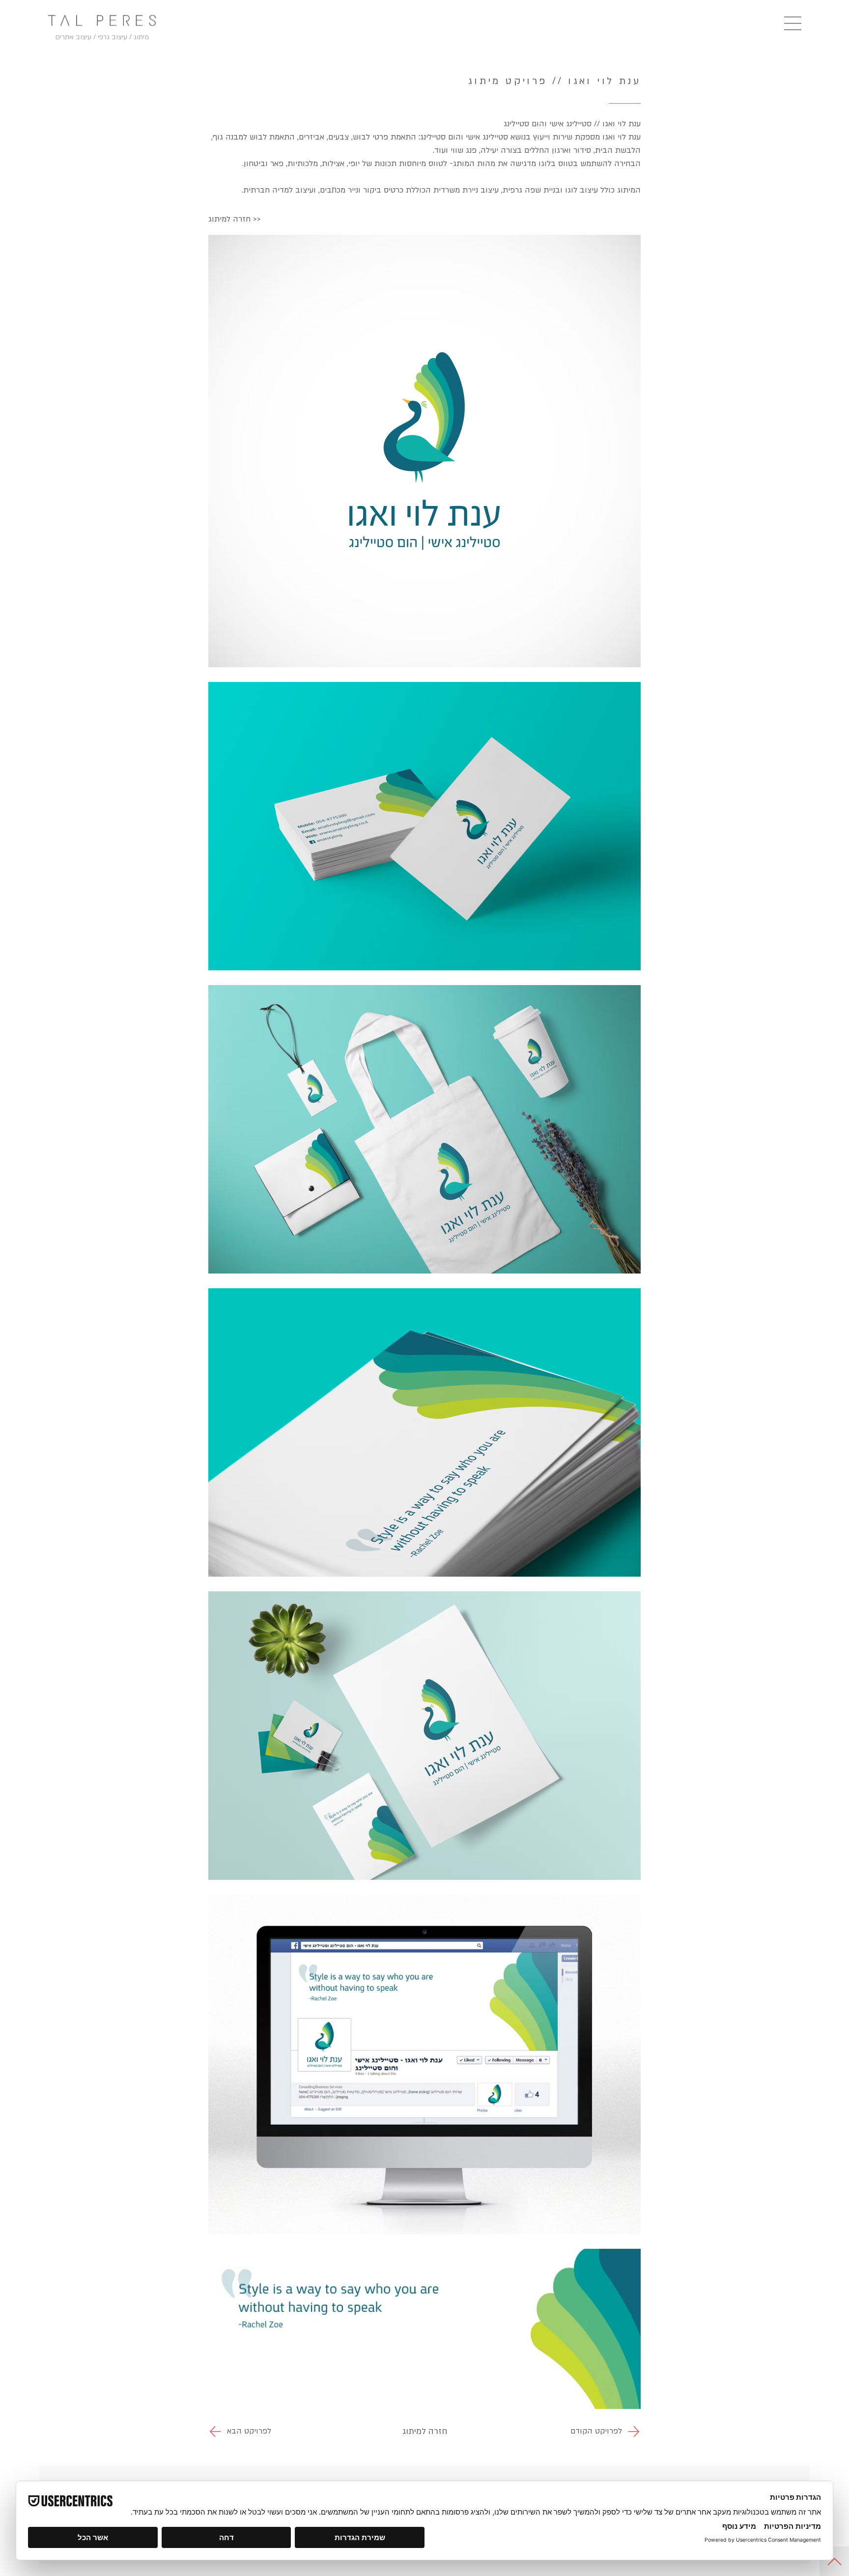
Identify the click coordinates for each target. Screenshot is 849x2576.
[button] (793, 23)
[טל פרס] (102, 20)
